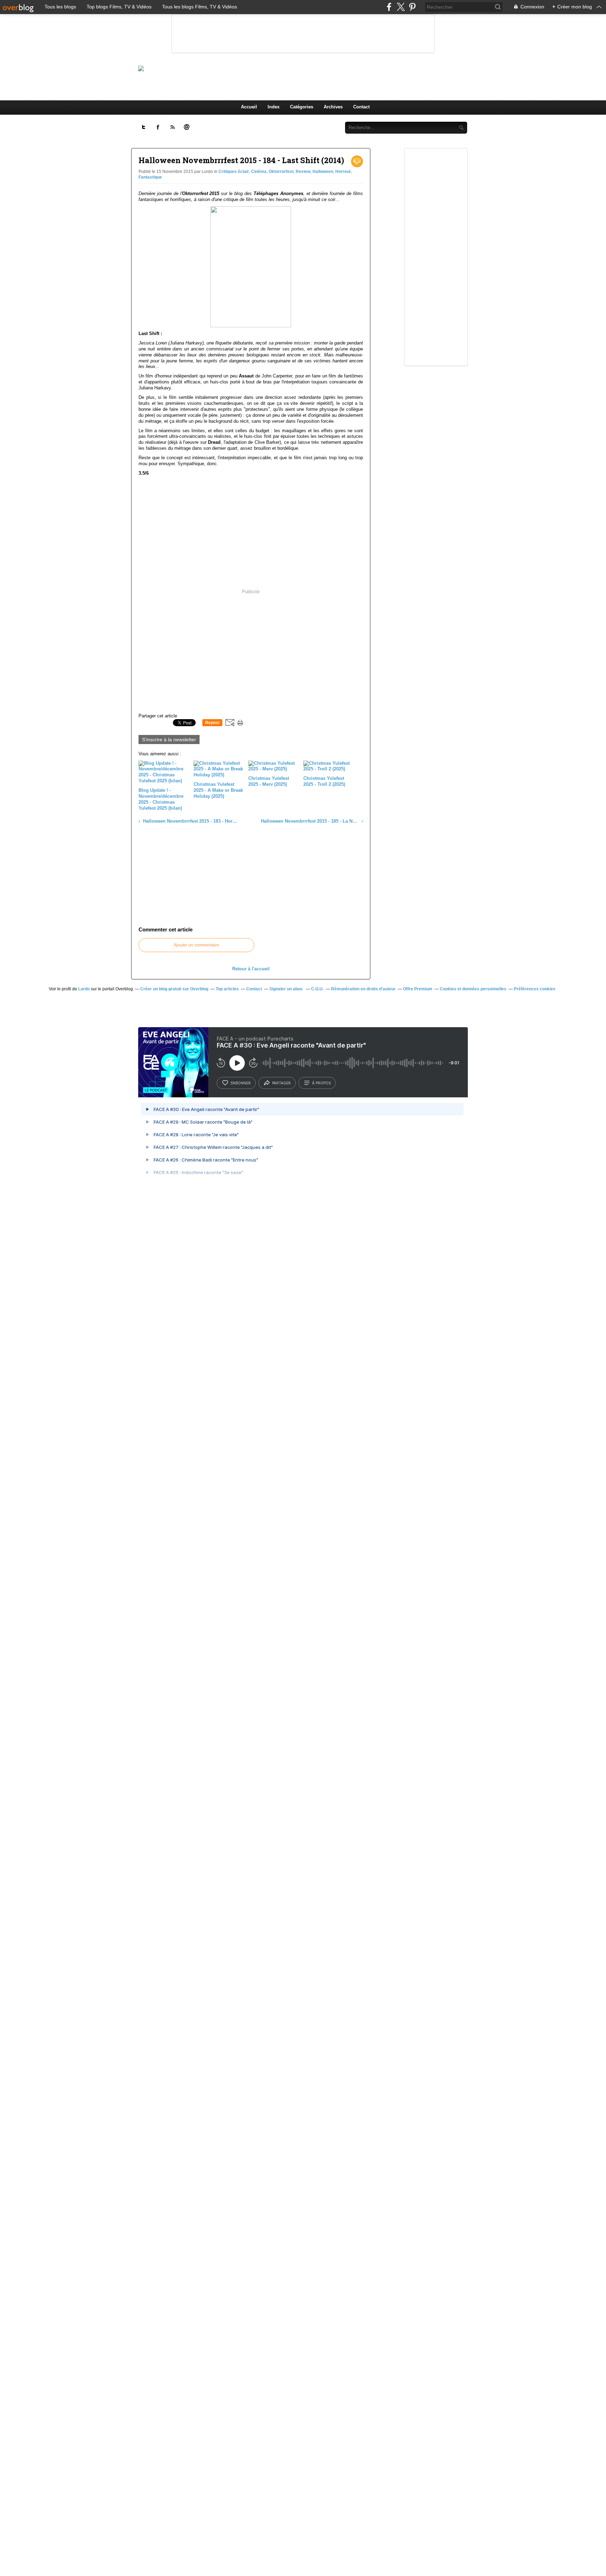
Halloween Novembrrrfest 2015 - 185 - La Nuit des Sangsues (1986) (310, 821)
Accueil (249, 107)
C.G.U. (317, 989)
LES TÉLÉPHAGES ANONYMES (315, 68)
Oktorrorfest (281, 172)
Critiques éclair (234, 172)
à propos (321, 1083)
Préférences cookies (535, 989)
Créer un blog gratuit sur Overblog (174, 989)
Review (303, 172)
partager (281, 1083)
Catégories (302, 107)
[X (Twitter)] (401, 7)
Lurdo (84, 989)
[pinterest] (412, 7)
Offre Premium (418, 989)
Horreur (343, 172)
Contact (361, 107)
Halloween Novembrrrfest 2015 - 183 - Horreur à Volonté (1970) (190, 821)
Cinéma (259, 172)
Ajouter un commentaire (196, 945)
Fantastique (150, 177)
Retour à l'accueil (251, 969)
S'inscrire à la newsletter (169, 740)
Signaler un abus (287, 989)
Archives (333, 107)
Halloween (323, 172)
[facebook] (389, 7)
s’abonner (241, 1083)
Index (274, 107)
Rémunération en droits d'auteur (363, 989)
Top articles (227, 989)
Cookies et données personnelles (473, 989)
